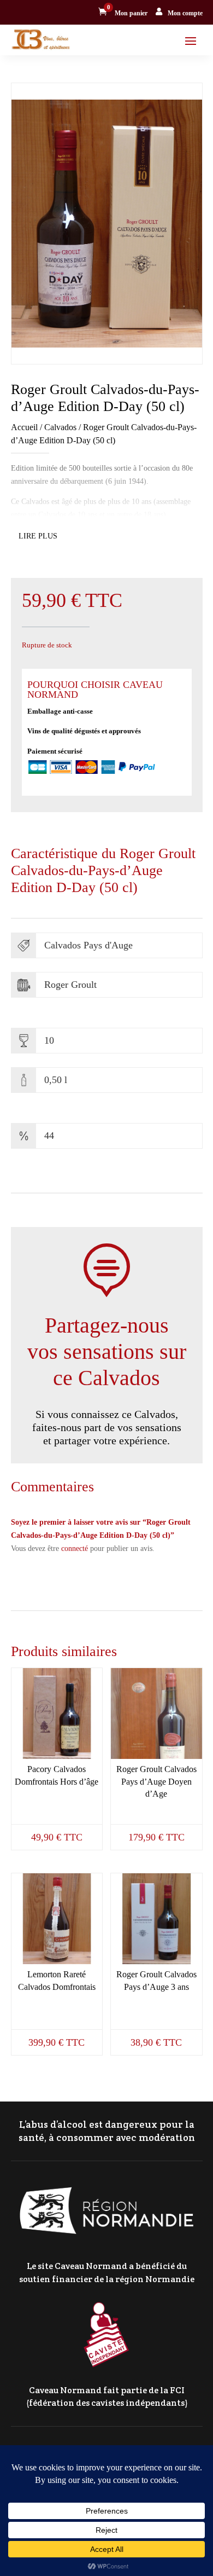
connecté (75, 1549)
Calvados (60, 427)
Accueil (24, 427)
